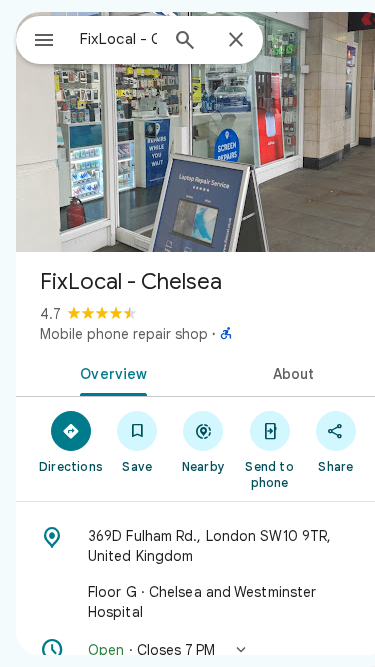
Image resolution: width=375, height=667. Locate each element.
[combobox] (118, 39)
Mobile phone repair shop (124, 334)
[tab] (110, 372)
